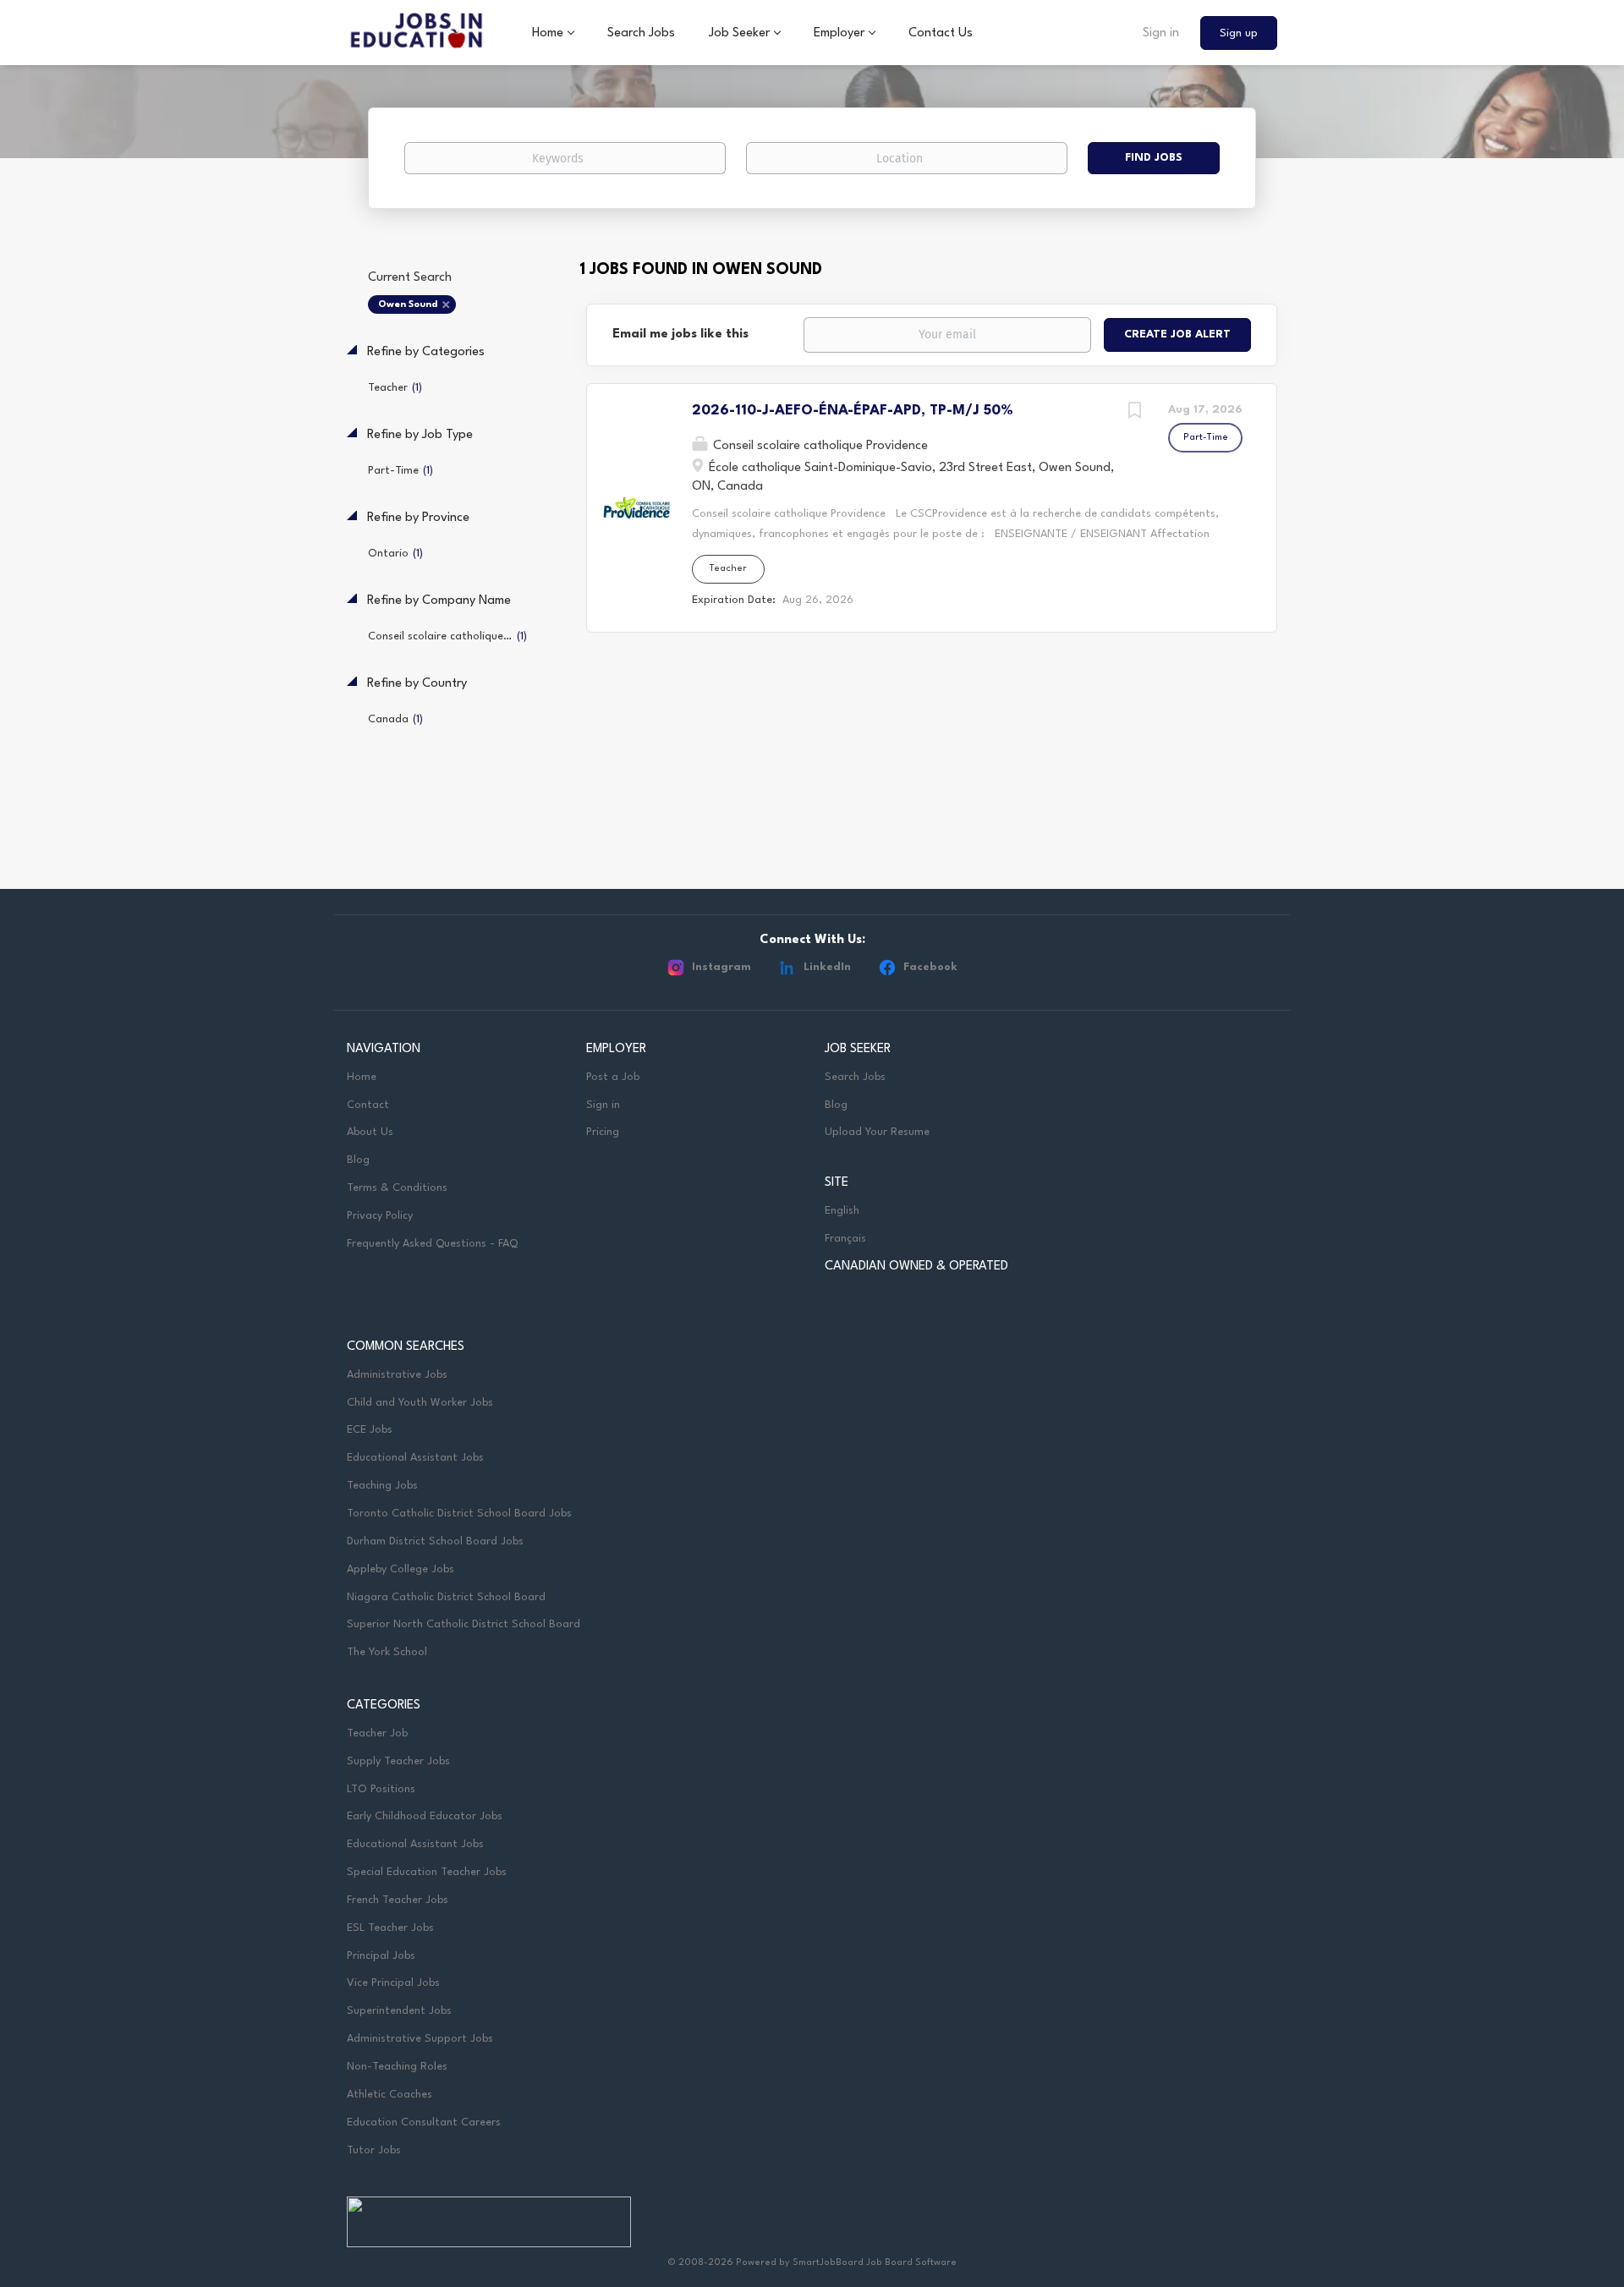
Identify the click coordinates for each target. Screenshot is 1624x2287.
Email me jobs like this (680, 335)
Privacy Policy (380, 1216)
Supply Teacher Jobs (398, 1761)
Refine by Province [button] (417, 518)
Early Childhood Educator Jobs (425, 1816)
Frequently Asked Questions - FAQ (432, 1244)
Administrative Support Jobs (420, 2039)
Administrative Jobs (397, 1375)
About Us (370, 1132)
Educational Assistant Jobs (415, 1458)
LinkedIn (827, 967)
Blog (358, 1160)
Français (845, 1239)
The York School (387, 1652)
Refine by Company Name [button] (437, 601)
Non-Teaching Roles (397, 2067)
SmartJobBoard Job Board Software (875, 2263)
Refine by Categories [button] (424, 352)
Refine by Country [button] (415, 684)
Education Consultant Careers (424, 2122)
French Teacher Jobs (398, 1900)
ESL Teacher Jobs (390, 1928)
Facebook (930, 967)
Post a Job (613, 1077)
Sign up (1239, 33)
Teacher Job (377, 1733)
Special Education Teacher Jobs (427, 1872)
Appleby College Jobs (401, 1569)
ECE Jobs (370, 1430)
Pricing (603, 1132)
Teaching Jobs (382, 1486)
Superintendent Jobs (399, 2011)
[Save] (1134, 413)
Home (362, 1077)
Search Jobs (855, 1077)
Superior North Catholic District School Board (464, 1624)
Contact (368, 1105)
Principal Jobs (381, 1956)
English (842, 1211)
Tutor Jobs (374, 2150)
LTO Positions (381, 1789)
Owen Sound (408, 305)
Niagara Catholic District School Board (446, 1597)
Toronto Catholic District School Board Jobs (459, 1514)
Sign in (1161, 33)
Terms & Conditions (397, 1188)
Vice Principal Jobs (395, 1983)
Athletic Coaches (390, 2095)
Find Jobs (1154, 158)
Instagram (721, 967)
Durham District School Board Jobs (435, 1541)
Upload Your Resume (877, 1132)
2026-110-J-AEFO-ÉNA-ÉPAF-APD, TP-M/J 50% (853, 411)
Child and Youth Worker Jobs (420, 1403)
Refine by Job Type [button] (418, 435)
